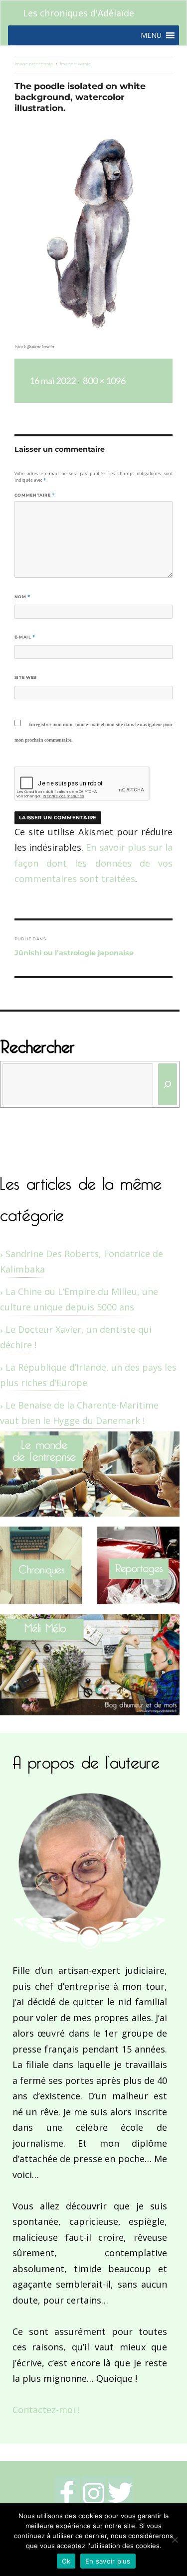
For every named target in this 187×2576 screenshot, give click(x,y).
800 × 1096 (104, 381)
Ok (66, 2561)
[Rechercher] (168, 1084)
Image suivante (75, 64)
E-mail (25, 637)
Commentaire (35, 495)
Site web (26, 677)
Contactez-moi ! (46, 2410)
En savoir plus (108, 2561)
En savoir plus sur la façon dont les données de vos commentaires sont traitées (93, 863)
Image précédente (34, 64)
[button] (151, 35)
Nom (22, 597)
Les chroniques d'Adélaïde (79, 13)
